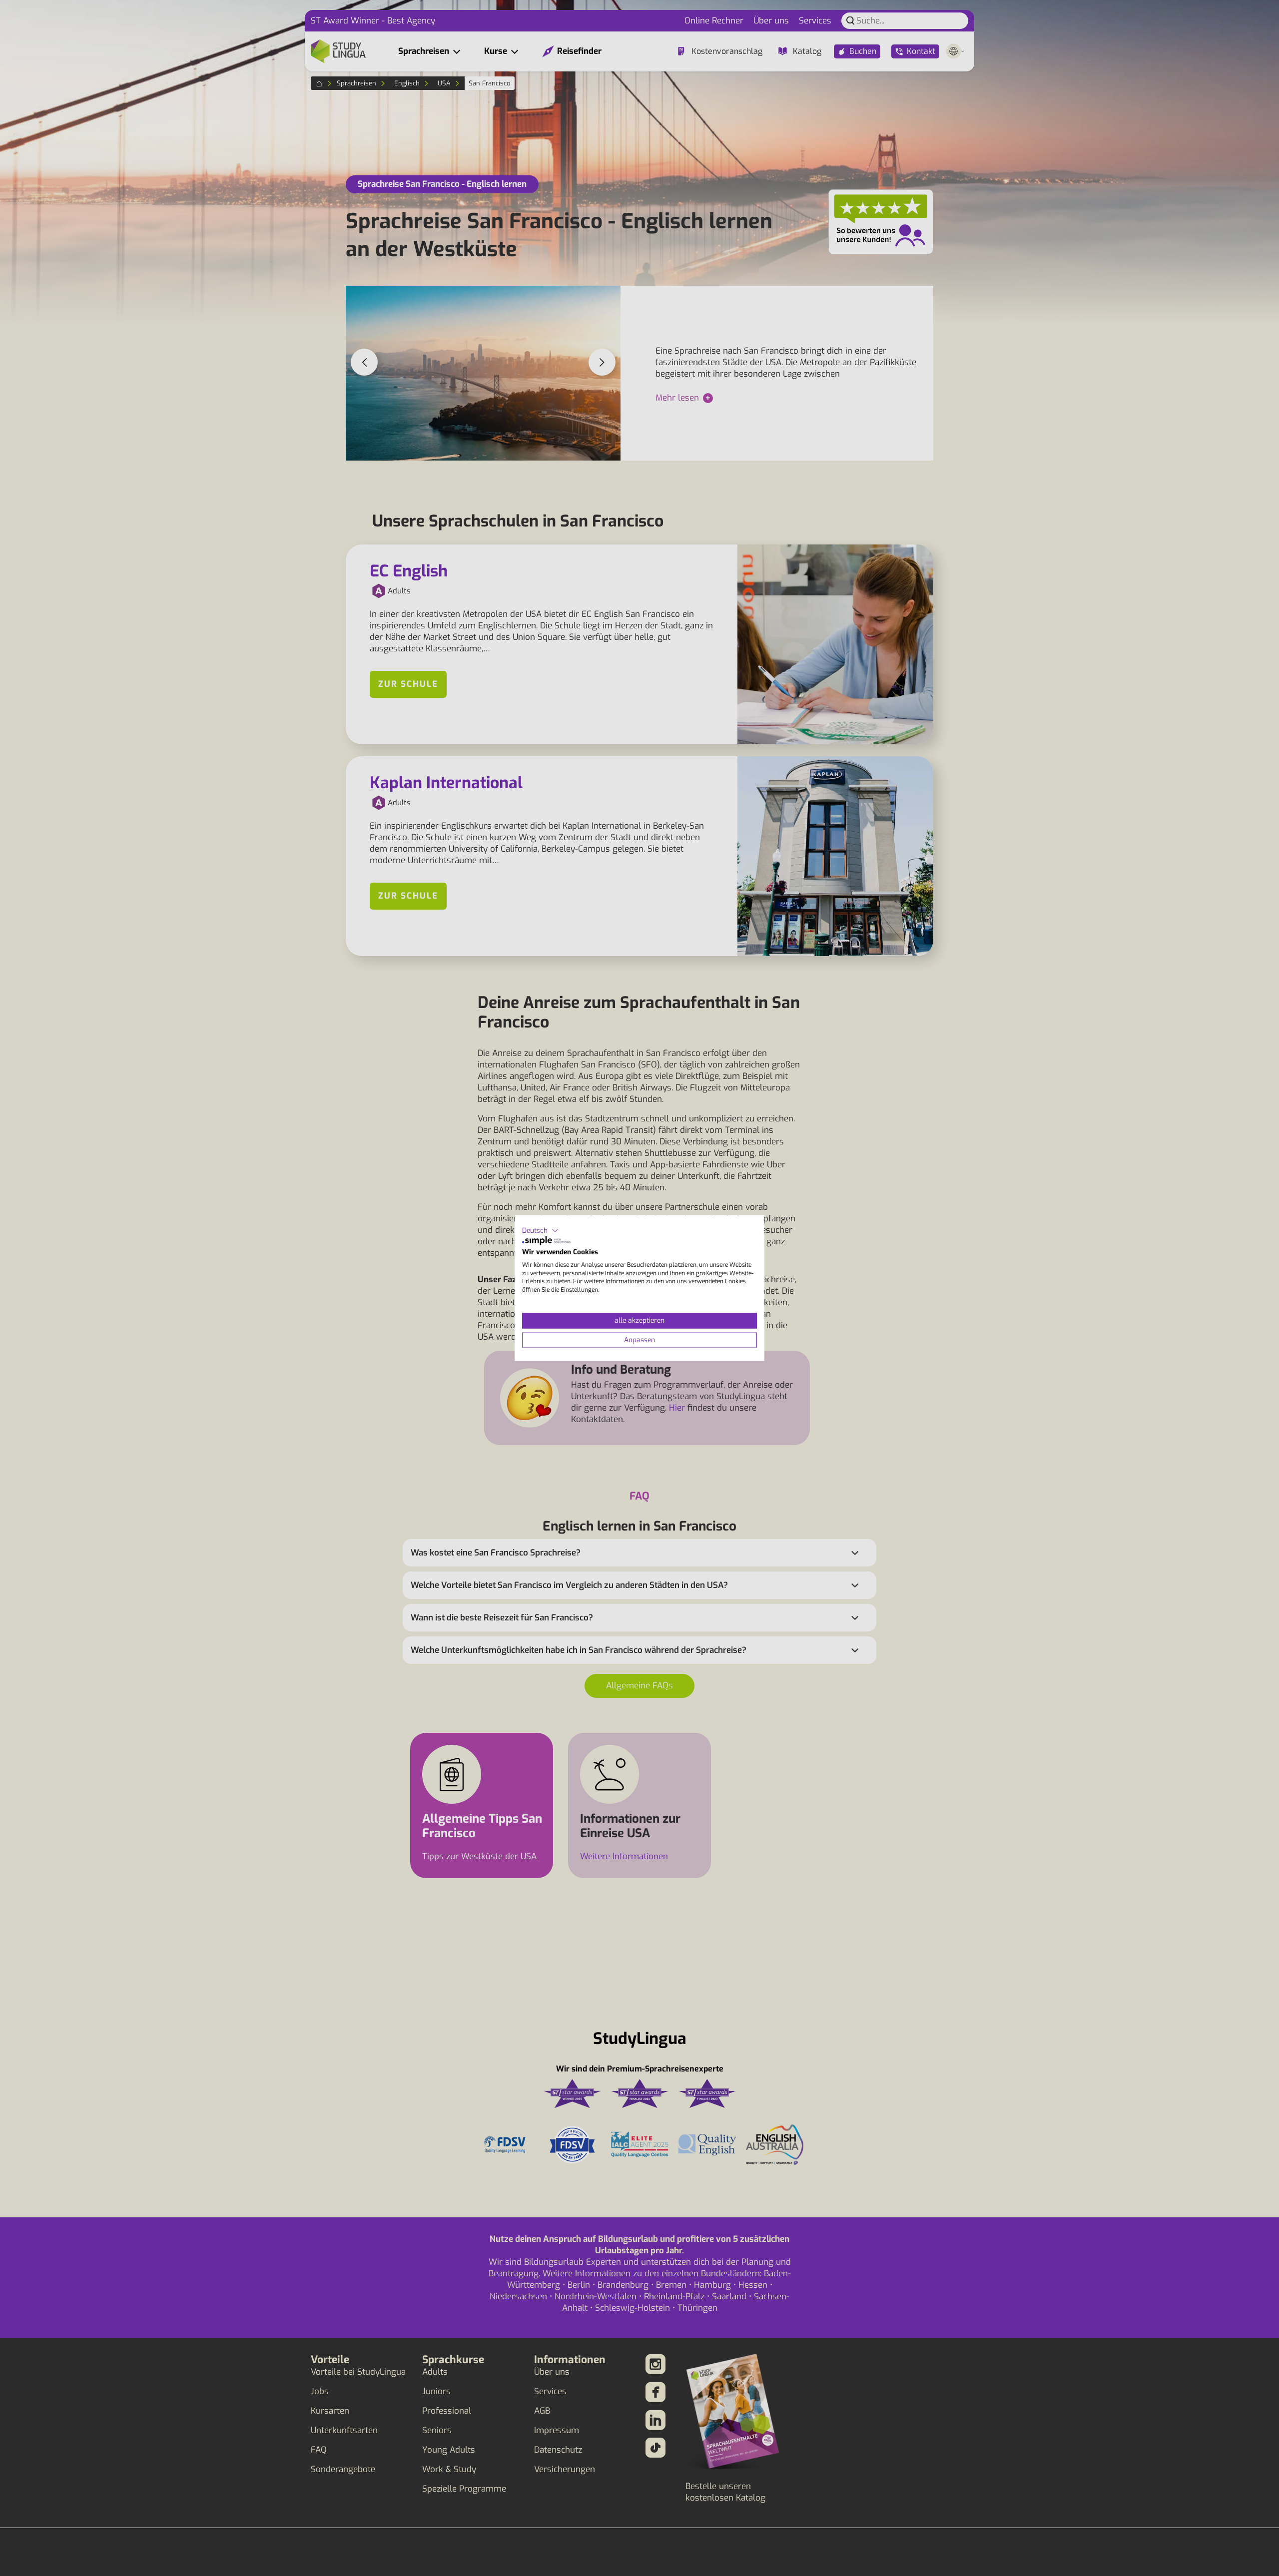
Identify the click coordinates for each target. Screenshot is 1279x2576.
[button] (540, 1230)
